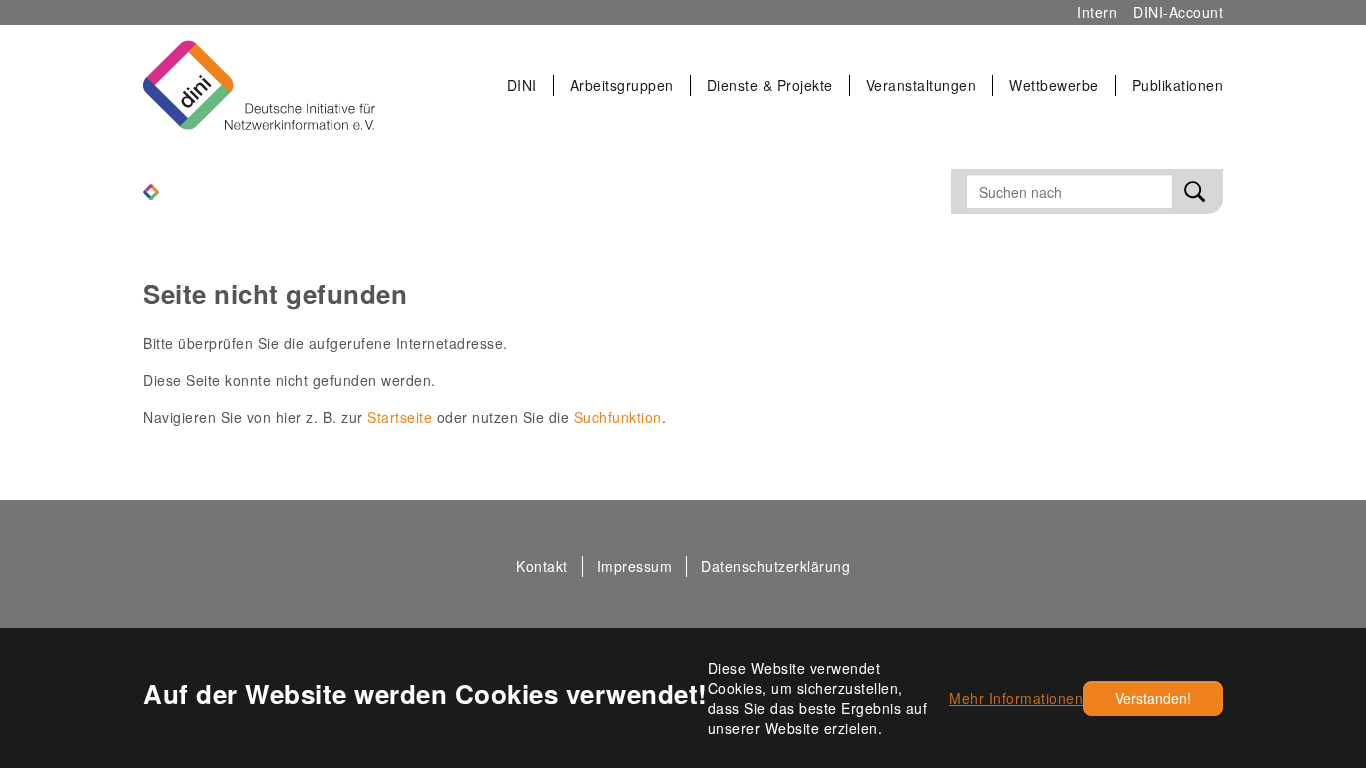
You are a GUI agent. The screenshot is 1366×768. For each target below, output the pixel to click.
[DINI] (151, 189)
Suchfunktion (618, 417)
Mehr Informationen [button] (1016, 698)
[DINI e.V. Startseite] (259, 85)
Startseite (399, 417)
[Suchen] (1195, 191)
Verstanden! (1153, 698)
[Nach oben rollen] (1308, 567)
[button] (522, 85)
